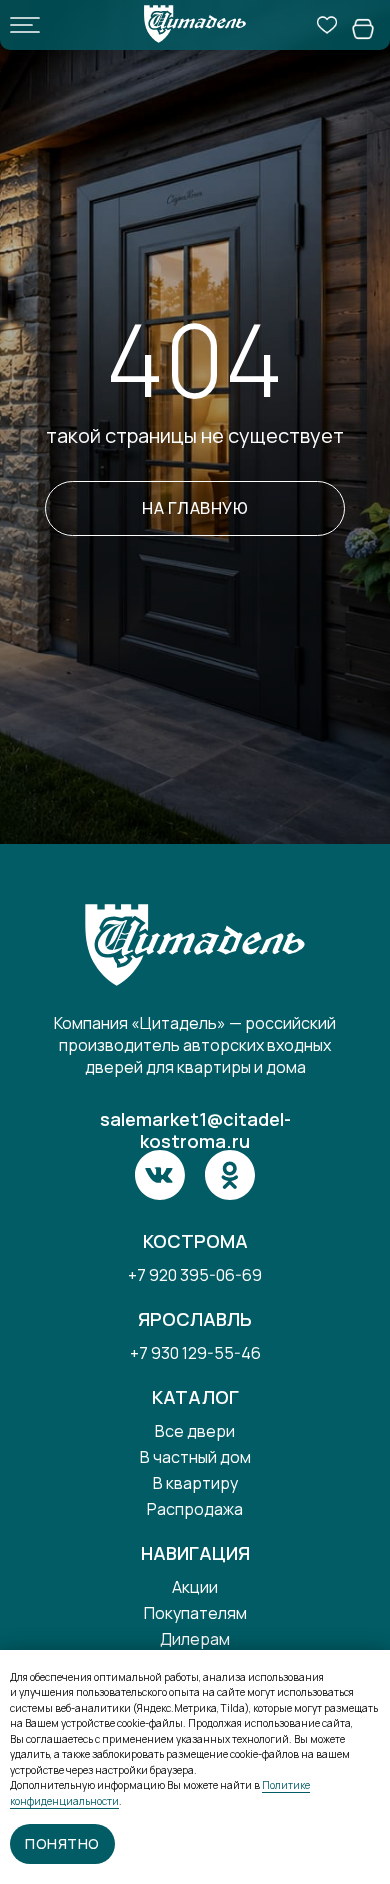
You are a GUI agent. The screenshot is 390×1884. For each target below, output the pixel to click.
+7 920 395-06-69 (195, 1275)
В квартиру (195, 1483)
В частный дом (195, 1457)
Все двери (195, 1431)
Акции (195, 1587)
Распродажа (195, 1509)
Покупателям (195, 1613)
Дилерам (195, 1639)
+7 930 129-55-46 (195, 1353)
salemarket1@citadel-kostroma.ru (195, 1130)
